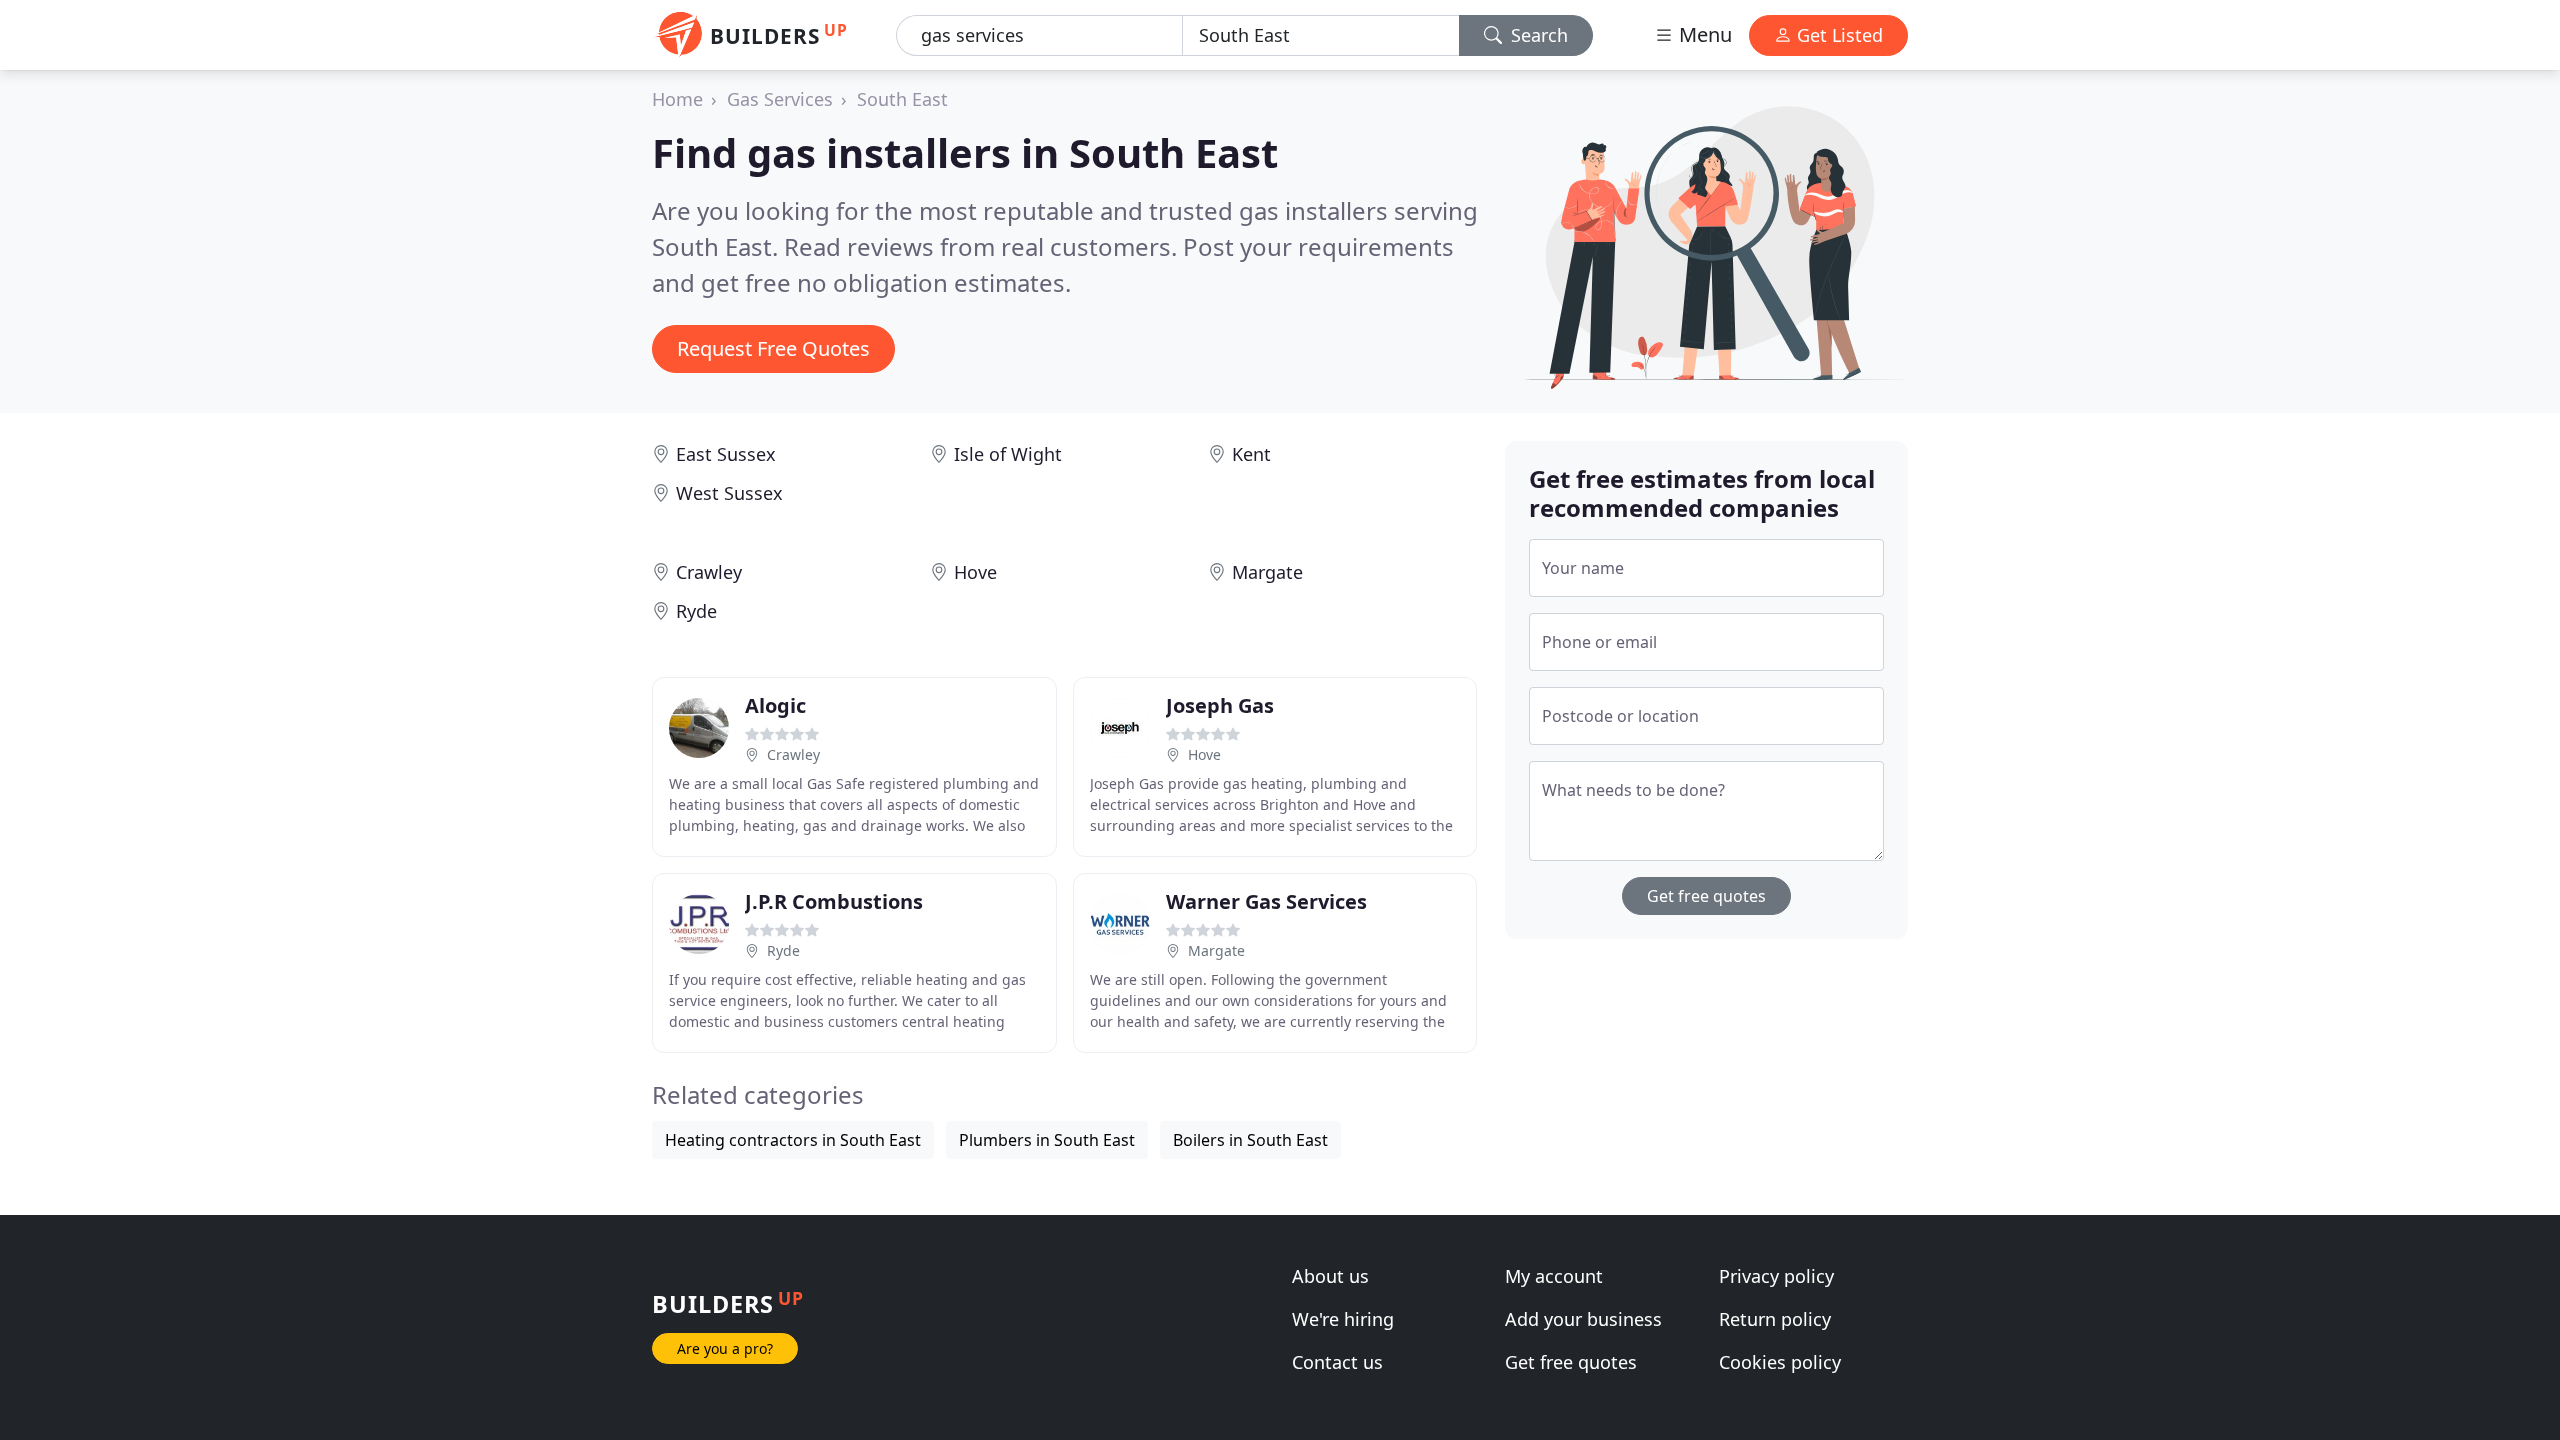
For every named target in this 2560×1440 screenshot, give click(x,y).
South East (902, 99)
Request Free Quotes (773, 348)
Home (677, 99)
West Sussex (729, 493)
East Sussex (726, 454)
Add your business (1583, 1319)
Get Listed (1837, 35)
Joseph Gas (1220, 705)
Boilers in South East (1250, 1140)
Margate (1267, 572)
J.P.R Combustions (834, 901)
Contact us (1337, 1362)
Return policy (1775, 1319)
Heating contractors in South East (793, 1140)
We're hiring (1343, 1319)
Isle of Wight (1008, 454)
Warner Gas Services (1266, 901)
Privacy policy (1776, 1276)
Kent (1251, 454)
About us (1330, 1276)
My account (1554, 1276)
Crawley (709, 572)
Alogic (775, 705)
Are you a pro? (725, 1348)
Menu (1703, 34)
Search (1537, 35)
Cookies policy (1780, 1362)
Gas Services (780, 99)
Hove (975, 572)
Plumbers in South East (1047, 1140)
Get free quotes (1706, 896)
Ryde (696, 611)
